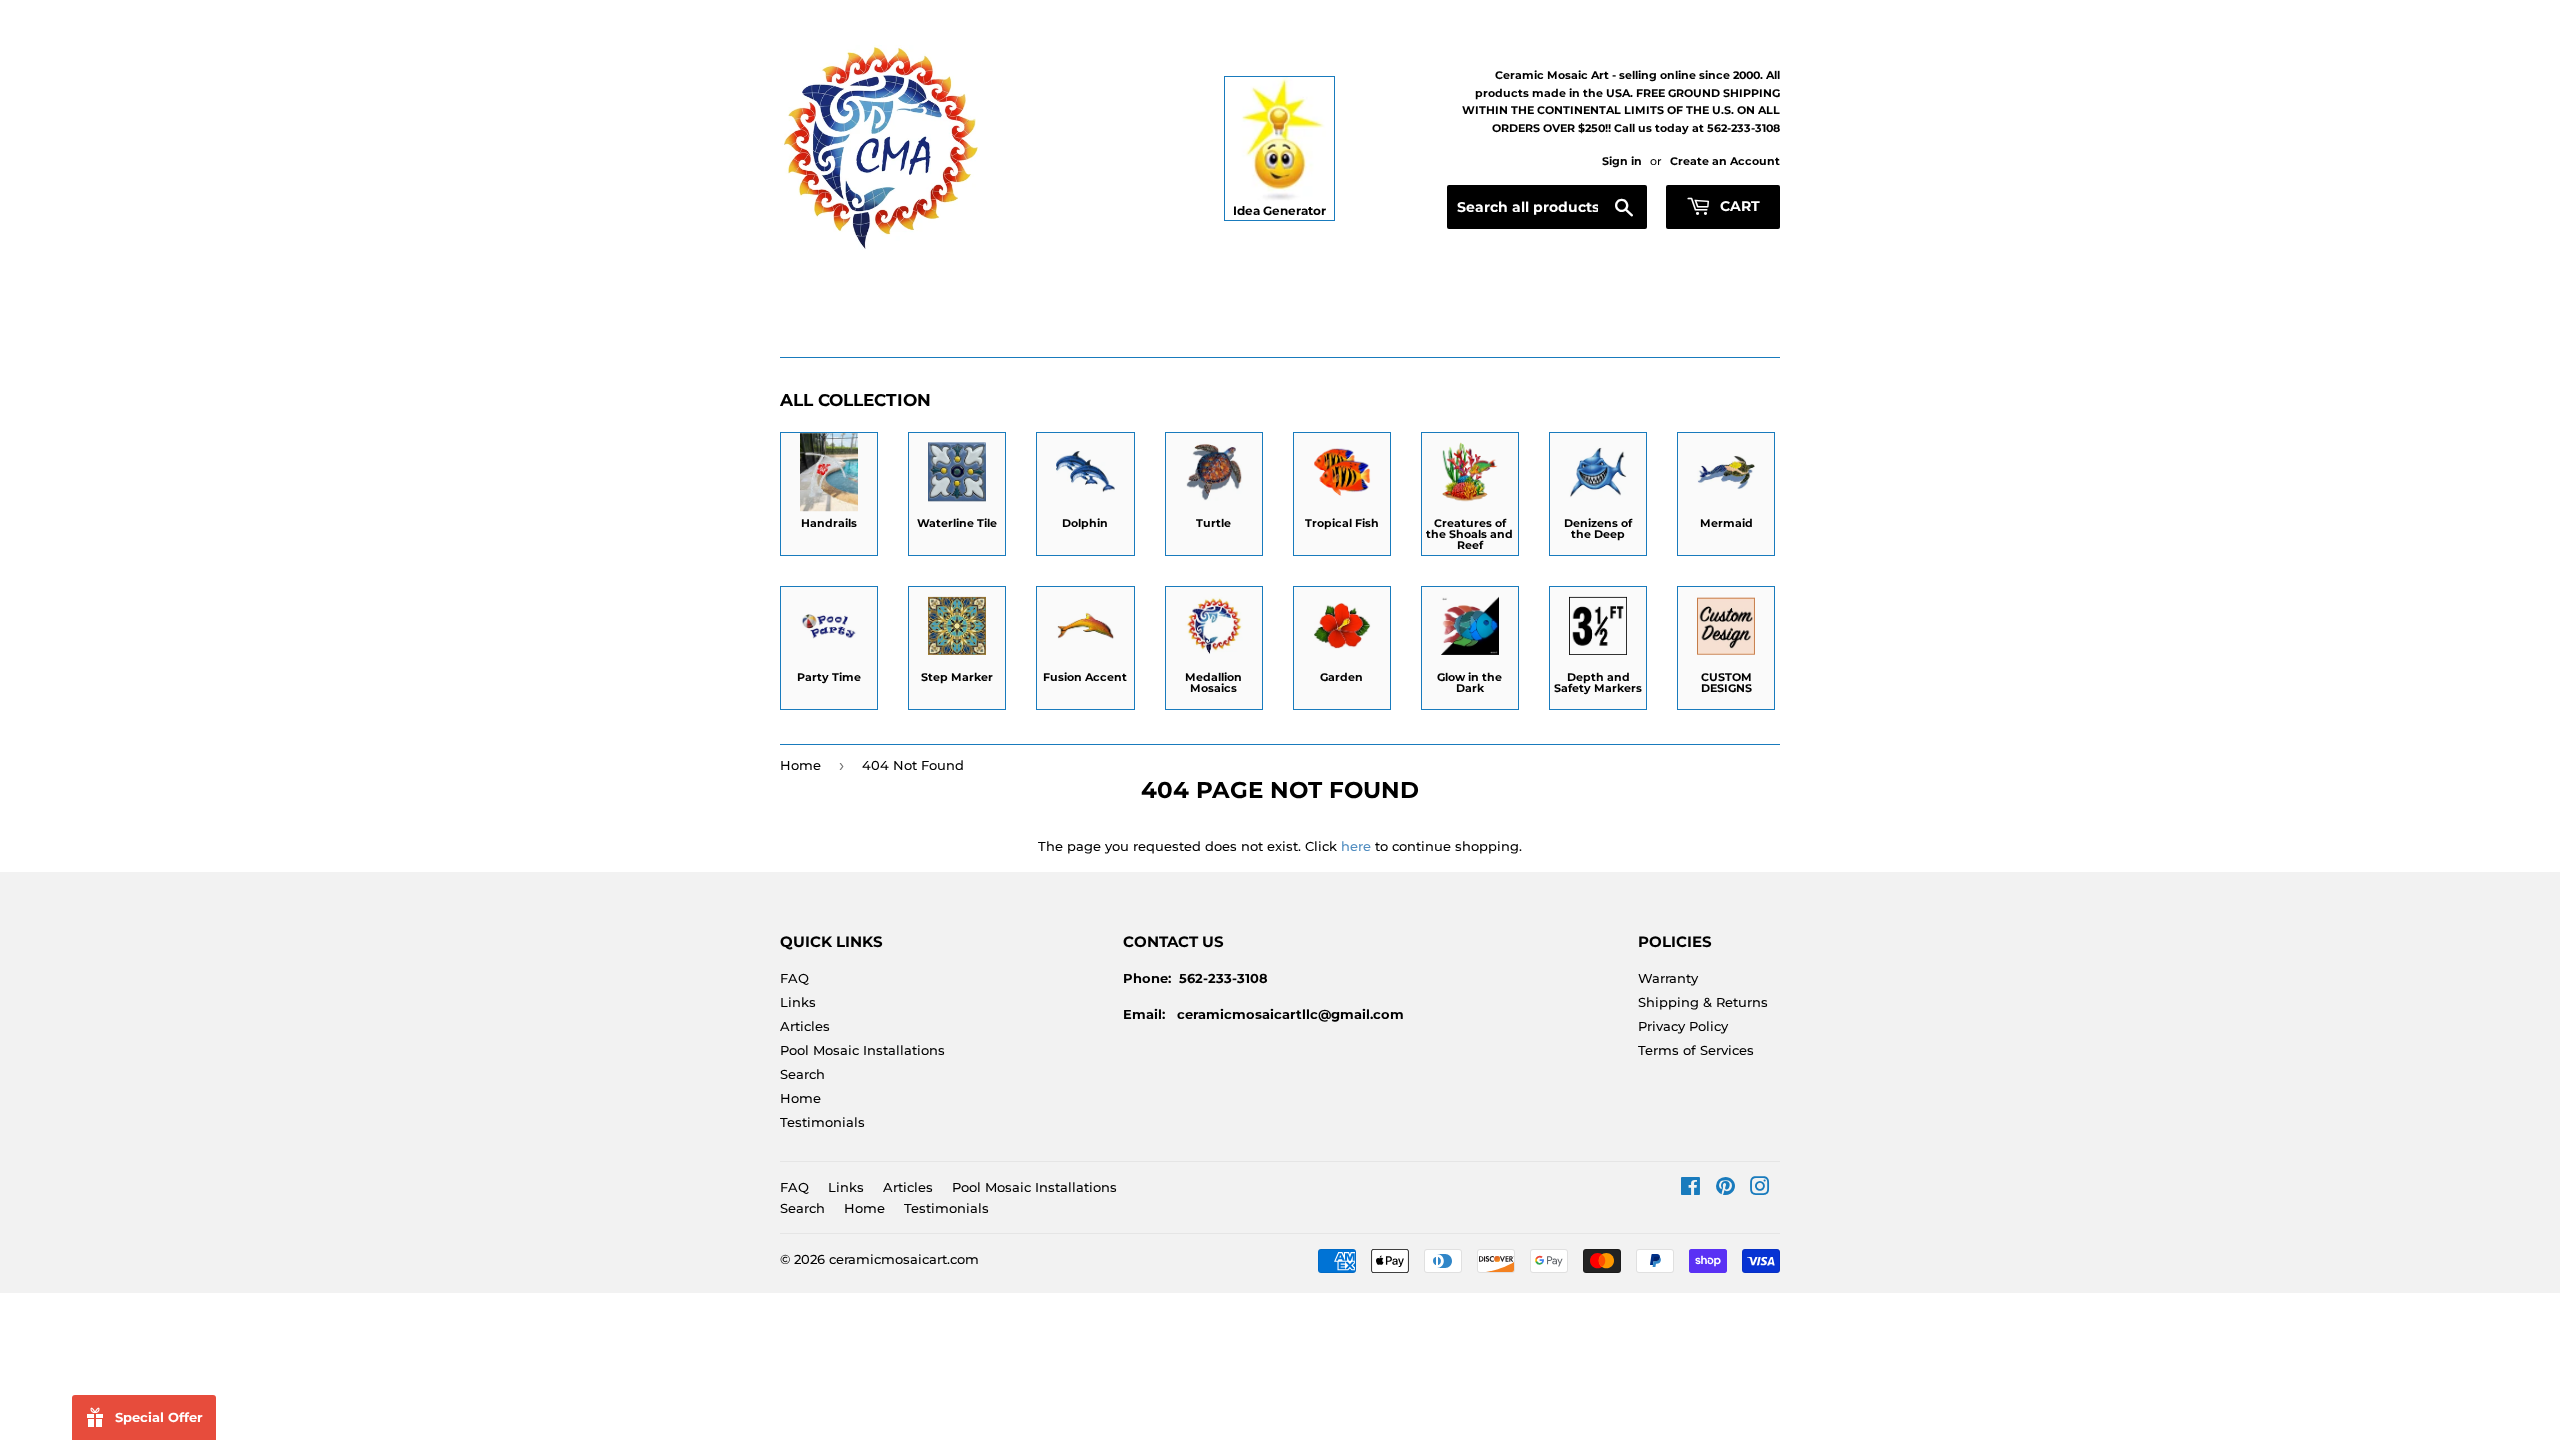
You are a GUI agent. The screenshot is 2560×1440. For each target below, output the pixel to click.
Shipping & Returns (1703, 1002)
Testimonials (822, 1122)
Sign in (1622, 161)
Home (800, 765)
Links (798, 1002)
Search (802, 1074)
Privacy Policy (1683, 1026)
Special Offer (159, 1417)
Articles (805, 1026)
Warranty (1668, 978)
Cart (1738, 206)
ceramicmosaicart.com (904, 1259)
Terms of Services (1696, 1050)
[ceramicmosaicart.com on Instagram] (1760, 1189)
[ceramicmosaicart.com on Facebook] (1690, 1189)
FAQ (794, 978)
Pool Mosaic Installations (862, 1050)
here (1356, 846)
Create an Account (1725, 161)
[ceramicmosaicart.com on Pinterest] (1725, 1189)
